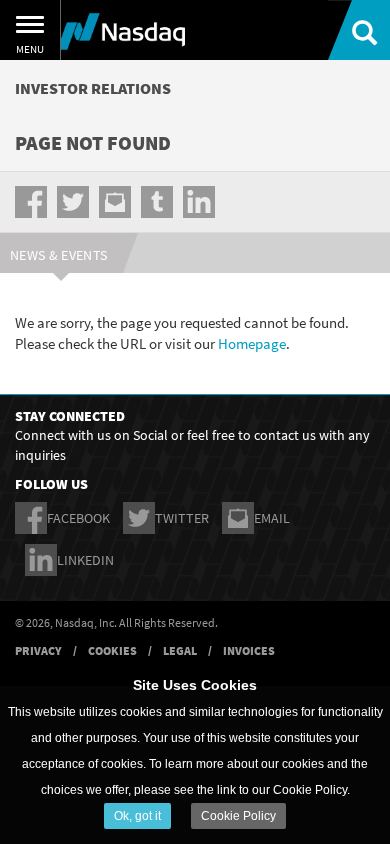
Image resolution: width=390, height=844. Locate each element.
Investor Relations (93, 88)
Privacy (38, 650)
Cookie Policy (238, 816)
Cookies (112, 650)
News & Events (59, 255)
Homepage (252, 343)
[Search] (359, 30)
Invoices (249, 650)
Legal (180, 650)
